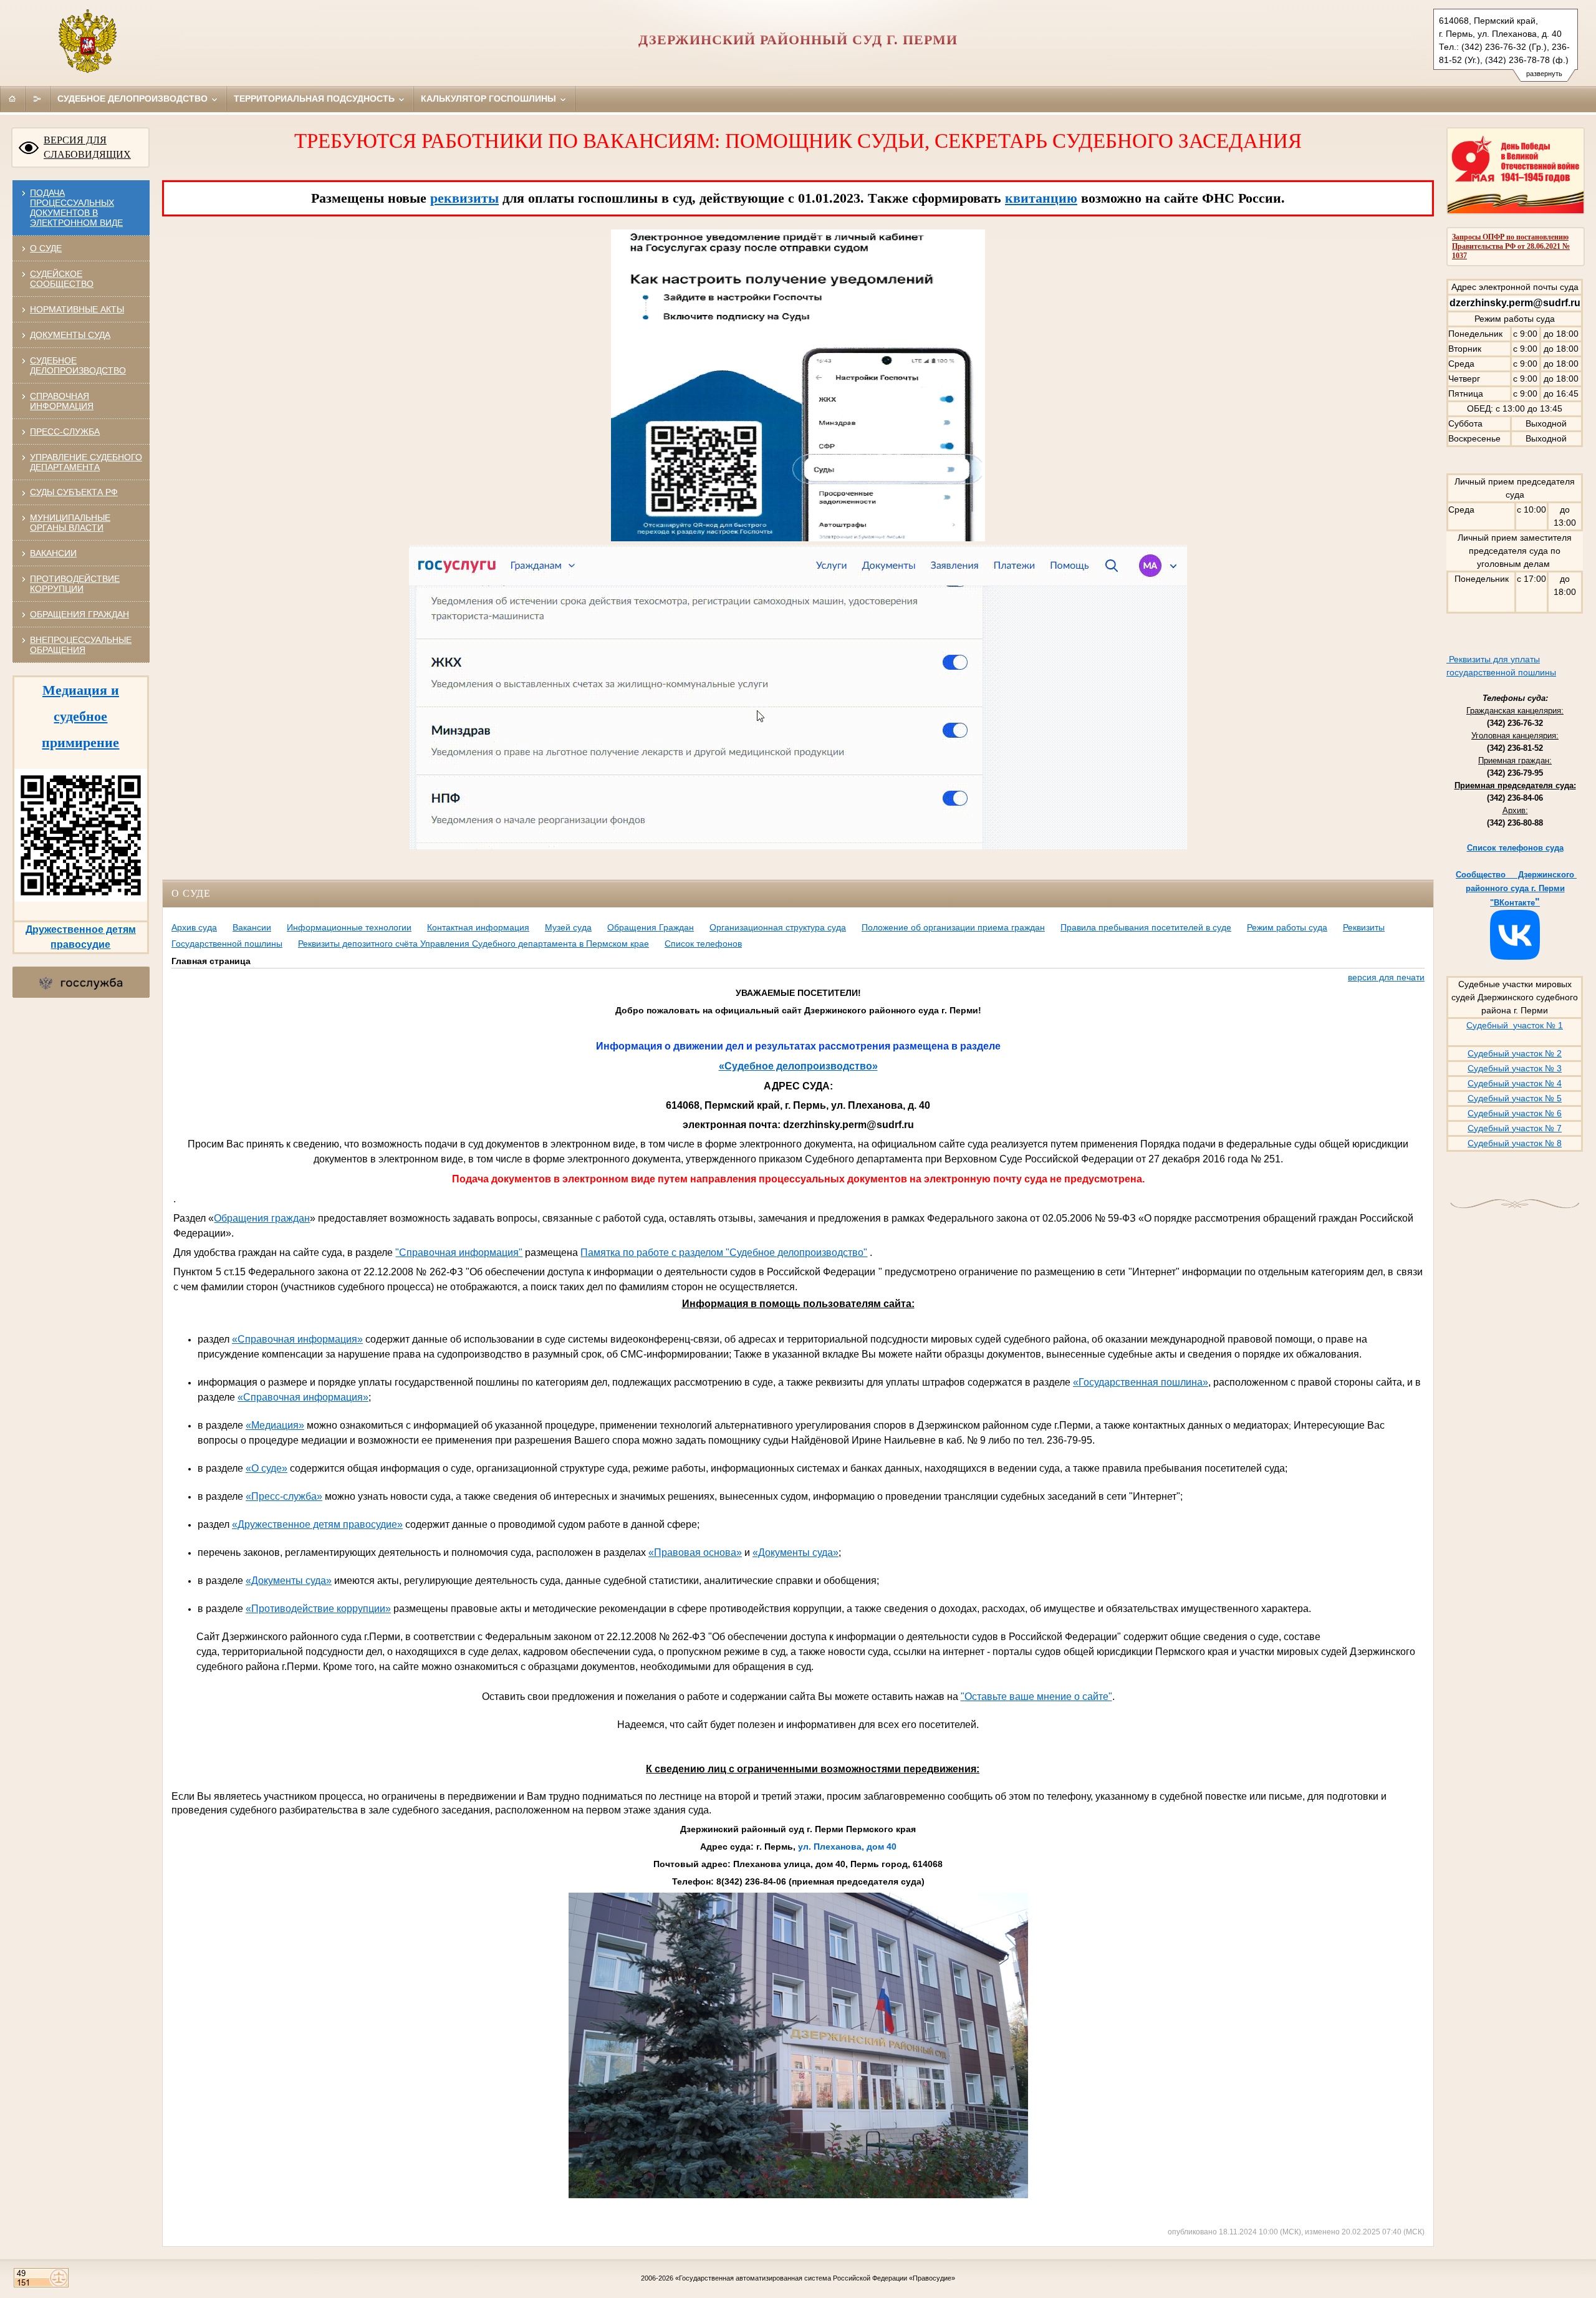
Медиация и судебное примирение (80, 716)
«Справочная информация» (297, 1339)
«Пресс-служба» (284, 1496)
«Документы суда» (796, 1552)
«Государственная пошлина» (1141, 1382)
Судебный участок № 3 (1515, 1068)
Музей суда (568, 927)
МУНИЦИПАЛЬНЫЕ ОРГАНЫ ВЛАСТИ (70, 523)
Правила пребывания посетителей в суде (1146, 927)
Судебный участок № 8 (1515, 1143)
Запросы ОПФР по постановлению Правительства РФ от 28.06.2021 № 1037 (1511, 246)
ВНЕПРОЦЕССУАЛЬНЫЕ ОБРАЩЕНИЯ (81, 645)
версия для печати (1386, 977)
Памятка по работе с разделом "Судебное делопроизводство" (724, 1253)
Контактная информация (478, 927)
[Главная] (12, 99)
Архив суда (194, 927)
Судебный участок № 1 (1515, 1025)
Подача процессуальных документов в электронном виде (76, 208)
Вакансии (252, 927)
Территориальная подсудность (315, 99)
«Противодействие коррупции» (318, 1609)
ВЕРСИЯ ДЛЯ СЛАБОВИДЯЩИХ (87, 147)
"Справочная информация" (459, 1253)
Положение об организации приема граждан (953, 927)
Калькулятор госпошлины (490, 99)
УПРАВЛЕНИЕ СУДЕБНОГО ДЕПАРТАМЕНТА (86, 462)
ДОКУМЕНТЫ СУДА (70, 335)
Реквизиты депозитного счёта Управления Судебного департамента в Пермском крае (474, 944)
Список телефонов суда (1515, 848)
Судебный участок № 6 (1515, 1113)
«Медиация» (275, 1425)
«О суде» (267, 1468)
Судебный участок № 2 (1515, 1053)
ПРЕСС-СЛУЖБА (65, 432)
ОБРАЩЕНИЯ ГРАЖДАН (79, 614)
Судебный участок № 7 (1515, 1128)
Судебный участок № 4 (1515, 1083)
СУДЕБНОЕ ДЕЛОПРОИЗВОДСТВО (78, 365)
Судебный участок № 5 (1515, 1098)
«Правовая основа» (695, 1552)
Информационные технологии (349, 927)
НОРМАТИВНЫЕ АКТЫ (77, 309)
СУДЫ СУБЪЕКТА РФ (74, 492)
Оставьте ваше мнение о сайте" (1038, 1697)
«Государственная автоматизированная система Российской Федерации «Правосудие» (815, 2278)
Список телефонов (703, 944)
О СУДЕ (46, 248)
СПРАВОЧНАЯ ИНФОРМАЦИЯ (62, 401)
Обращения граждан (262, 1218)
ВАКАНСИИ (53, 553)
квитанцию (1041, 198)
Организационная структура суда (778, 927)
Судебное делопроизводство (134, 99)
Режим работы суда (1287, 927)
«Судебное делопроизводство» (798, 1066)
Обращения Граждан (651, 927)
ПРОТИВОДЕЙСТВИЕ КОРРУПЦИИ (75, 584)
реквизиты (464, 198)
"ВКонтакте (1512, 903)
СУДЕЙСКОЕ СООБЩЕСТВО (62, 279)
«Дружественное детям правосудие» (317, 1524)
